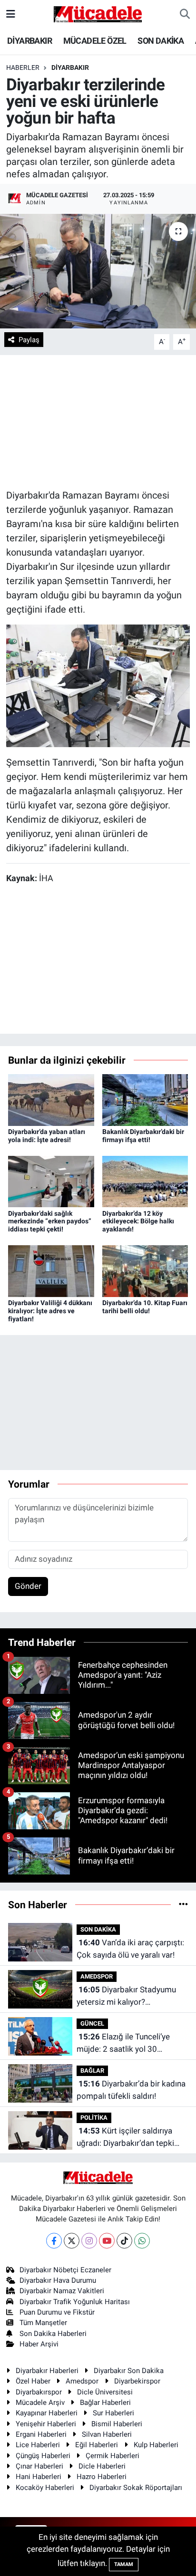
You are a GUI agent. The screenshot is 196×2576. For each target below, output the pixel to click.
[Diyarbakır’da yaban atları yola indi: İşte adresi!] (51, 1099)
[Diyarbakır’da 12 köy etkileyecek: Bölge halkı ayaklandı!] (145, 1181)
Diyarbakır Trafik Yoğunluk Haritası (75, 2302)
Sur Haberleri (113, 2413)
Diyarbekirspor (137, 2381)
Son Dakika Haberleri (53, 2334)
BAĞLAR (92, 2071)
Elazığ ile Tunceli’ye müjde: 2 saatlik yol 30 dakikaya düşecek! (123, 2043)
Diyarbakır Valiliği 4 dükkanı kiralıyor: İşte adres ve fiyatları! (50, 1311)
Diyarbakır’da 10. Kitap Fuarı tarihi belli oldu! (145, 1307)
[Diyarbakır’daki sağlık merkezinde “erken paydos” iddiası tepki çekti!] (51, 1181)
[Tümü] (183, 1904)
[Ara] (185, 14)
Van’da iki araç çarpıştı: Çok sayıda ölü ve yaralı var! (130, 1949)
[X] (72, 2241)
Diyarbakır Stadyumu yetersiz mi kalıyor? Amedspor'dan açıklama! (126, 1996)
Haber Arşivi (39, 2344)
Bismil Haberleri (117, 2424)
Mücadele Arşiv (40, 2403)
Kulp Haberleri (156, 2445)
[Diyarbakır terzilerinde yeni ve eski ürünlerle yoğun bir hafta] (98, 271)
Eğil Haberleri (97, 2445)
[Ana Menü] (11, 14)
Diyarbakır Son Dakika (129, 2371)
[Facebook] (54, 2241)
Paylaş (29, 340)
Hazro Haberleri (102, 2477)
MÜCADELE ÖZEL (95, 41)
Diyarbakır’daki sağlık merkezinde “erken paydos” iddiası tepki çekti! (50, 1221)
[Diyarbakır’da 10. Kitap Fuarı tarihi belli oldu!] (145, 1270)
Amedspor (82, 2381)
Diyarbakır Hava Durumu (58, 2280)
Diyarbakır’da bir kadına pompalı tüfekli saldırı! (131, 2090)
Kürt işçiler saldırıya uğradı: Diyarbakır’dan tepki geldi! (125, 2138)
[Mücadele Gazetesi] (98, 13)
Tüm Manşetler (43, 2323)
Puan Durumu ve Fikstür (57, 2312)
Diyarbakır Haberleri (47, 2371)
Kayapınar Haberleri (47, 2413)
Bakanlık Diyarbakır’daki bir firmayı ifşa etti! (143, 1136)
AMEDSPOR (97, 1976)
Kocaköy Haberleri (45, 2488)
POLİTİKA (94, 2118)
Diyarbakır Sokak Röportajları (136, 2488)
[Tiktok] (124, 2241)
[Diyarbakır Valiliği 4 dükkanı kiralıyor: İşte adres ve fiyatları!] (51, 1270)
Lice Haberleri (38, 2445)
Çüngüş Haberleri (43, 2456)
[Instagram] (89, 2241)
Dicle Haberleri (102, 2466)
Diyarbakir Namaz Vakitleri (62, 2291)
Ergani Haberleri (41, 2434)
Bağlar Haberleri (105, 2403)
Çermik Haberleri (113, 2456)
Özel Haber (33, 2381)
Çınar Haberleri (39, 2466)
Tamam (124, 2564)
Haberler (23, 67)
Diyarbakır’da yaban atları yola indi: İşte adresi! (47, 1136)
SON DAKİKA (161, 41)
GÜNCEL (92, 2023)
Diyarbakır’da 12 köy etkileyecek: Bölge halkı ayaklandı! (138, 1221)
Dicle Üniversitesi (105, 2392)
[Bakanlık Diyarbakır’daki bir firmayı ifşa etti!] (145, 1099)
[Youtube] (107, 2241)
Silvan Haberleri (107, 2434)
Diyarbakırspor (39, 2392)
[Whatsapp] (142, 2241)
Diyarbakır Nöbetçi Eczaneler (65, 2270)
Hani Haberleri (39, 2477)
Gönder (28, 1586)
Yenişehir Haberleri (46, 2424)
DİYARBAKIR (29, 41)
